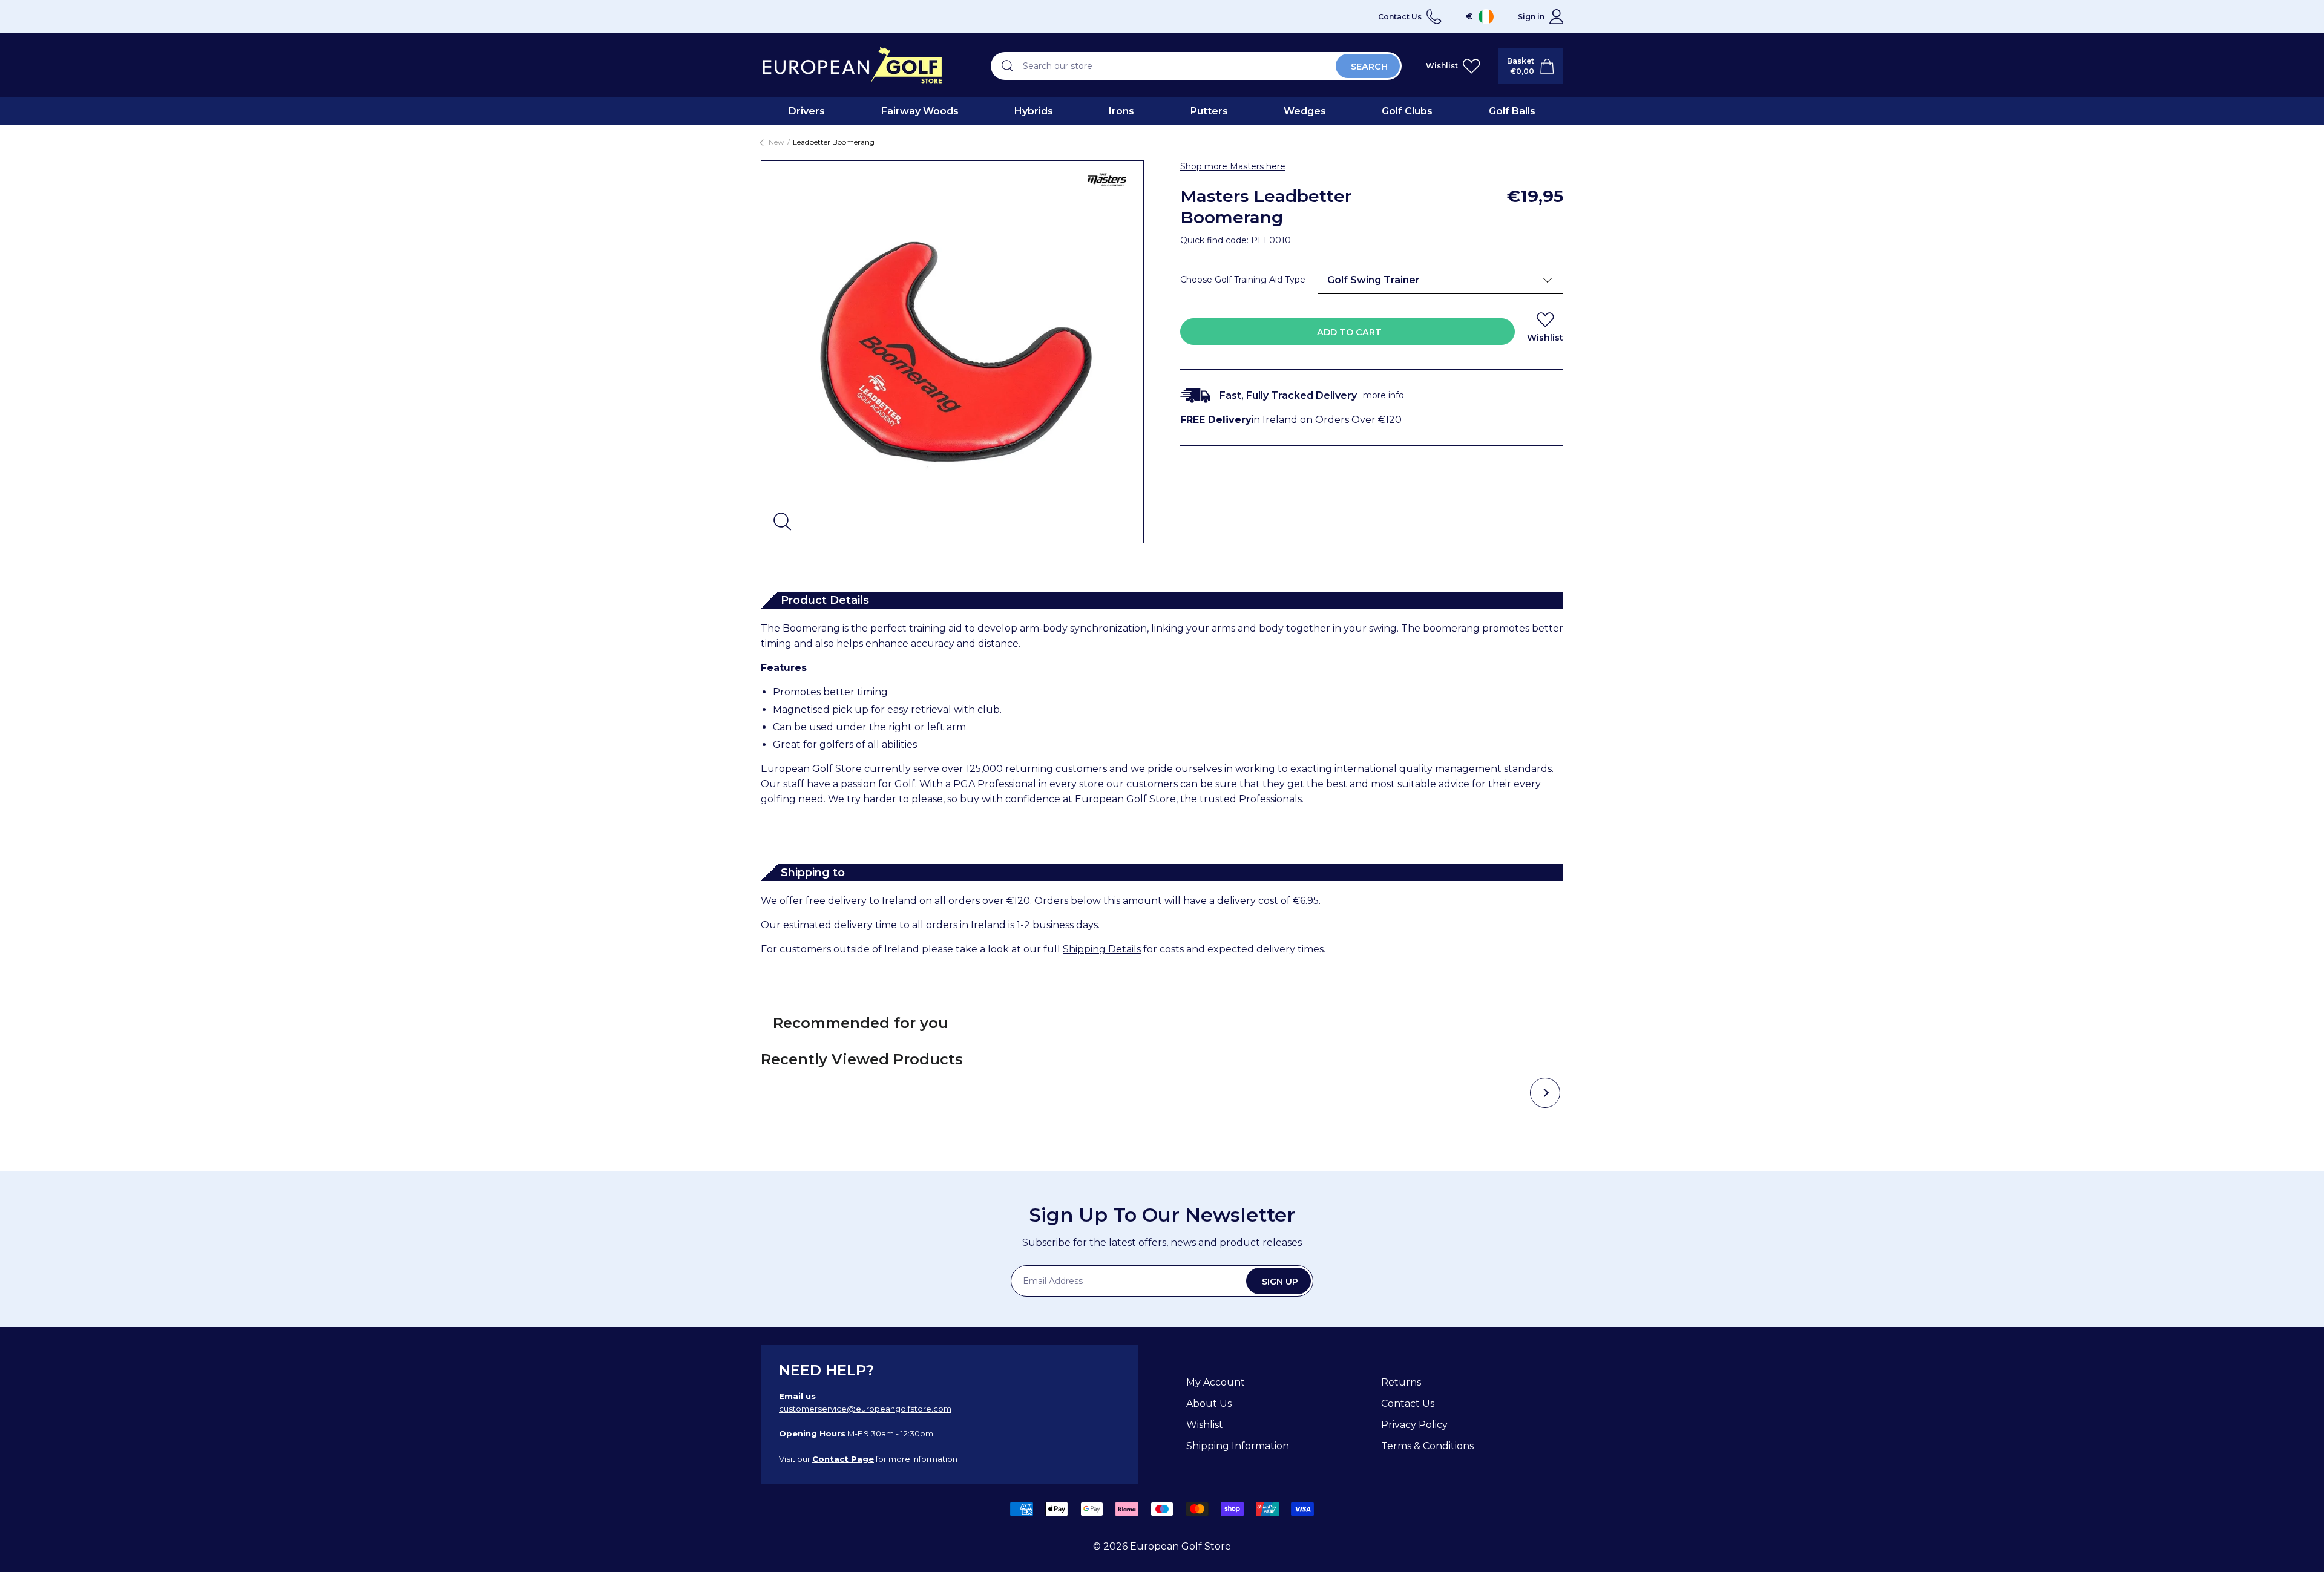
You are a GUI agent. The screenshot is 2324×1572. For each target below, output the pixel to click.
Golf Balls (1512, 111)
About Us (1209, 1403)
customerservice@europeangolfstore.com (865, 1409)
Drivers (807, 111)
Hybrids (1034, 111)
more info (1384, 395)
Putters (1209, 111)
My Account (1216, 1382)
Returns (1401, 1382)
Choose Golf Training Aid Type (1243, 280)
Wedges (1305, 111)
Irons (1121, 111)
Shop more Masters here (1233, 166)
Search (1369, 67)
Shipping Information (1238, 1446)
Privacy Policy (1414, 1425)
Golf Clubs (1407, 111)
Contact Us (1408, 1403)
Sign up (1280, 1282)
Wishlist (1205, 1425)
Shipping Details (1102, 949)
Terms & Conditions (1427, 1446)
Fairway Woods (920, 111)
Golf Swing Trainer (1374, 280)
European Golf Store (1180, 1546)
